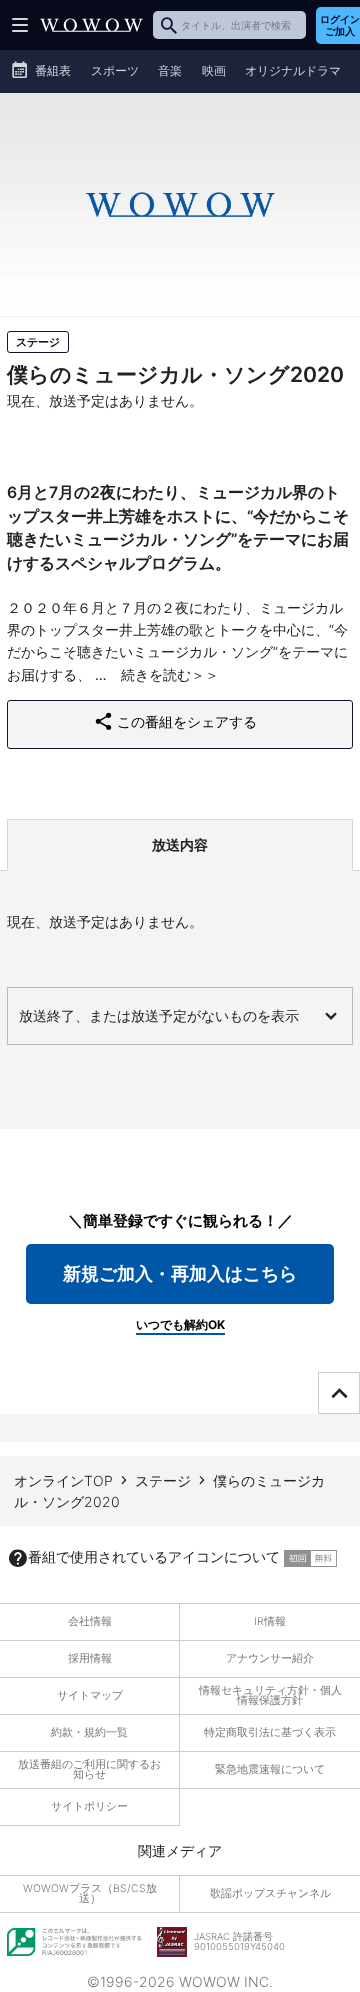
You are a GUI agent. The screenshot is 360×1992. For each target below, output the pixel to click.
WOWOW (91, 25)
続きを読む (156, 674)
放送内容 (180, 844)
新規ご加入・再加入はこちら (180, 1273)
